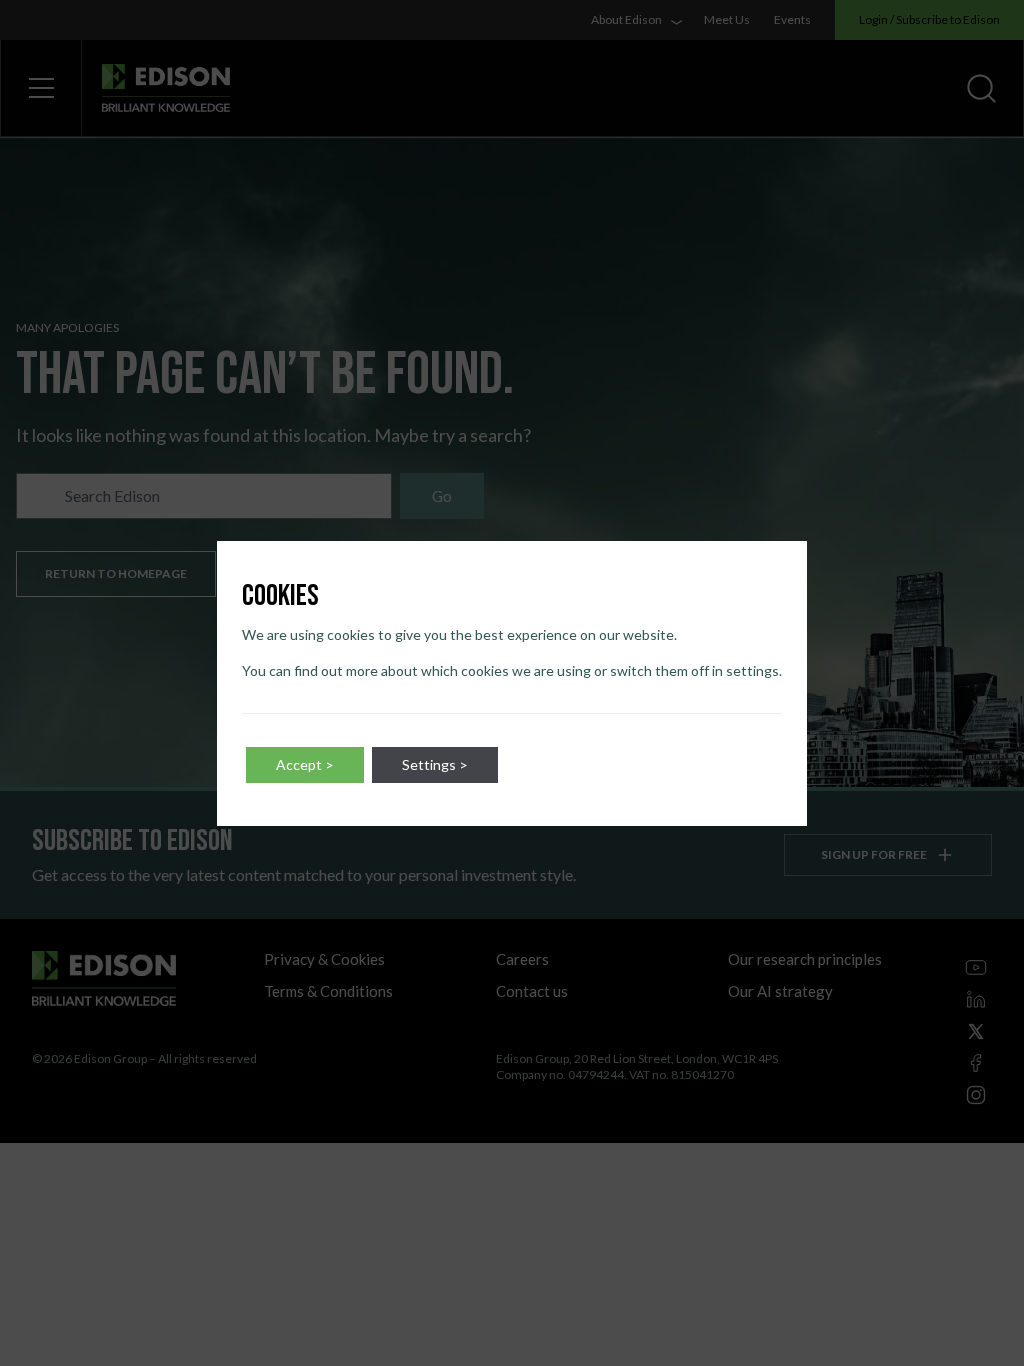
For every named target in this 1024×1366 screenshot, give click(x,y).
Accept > (305, 764)
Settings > (435, 764)
